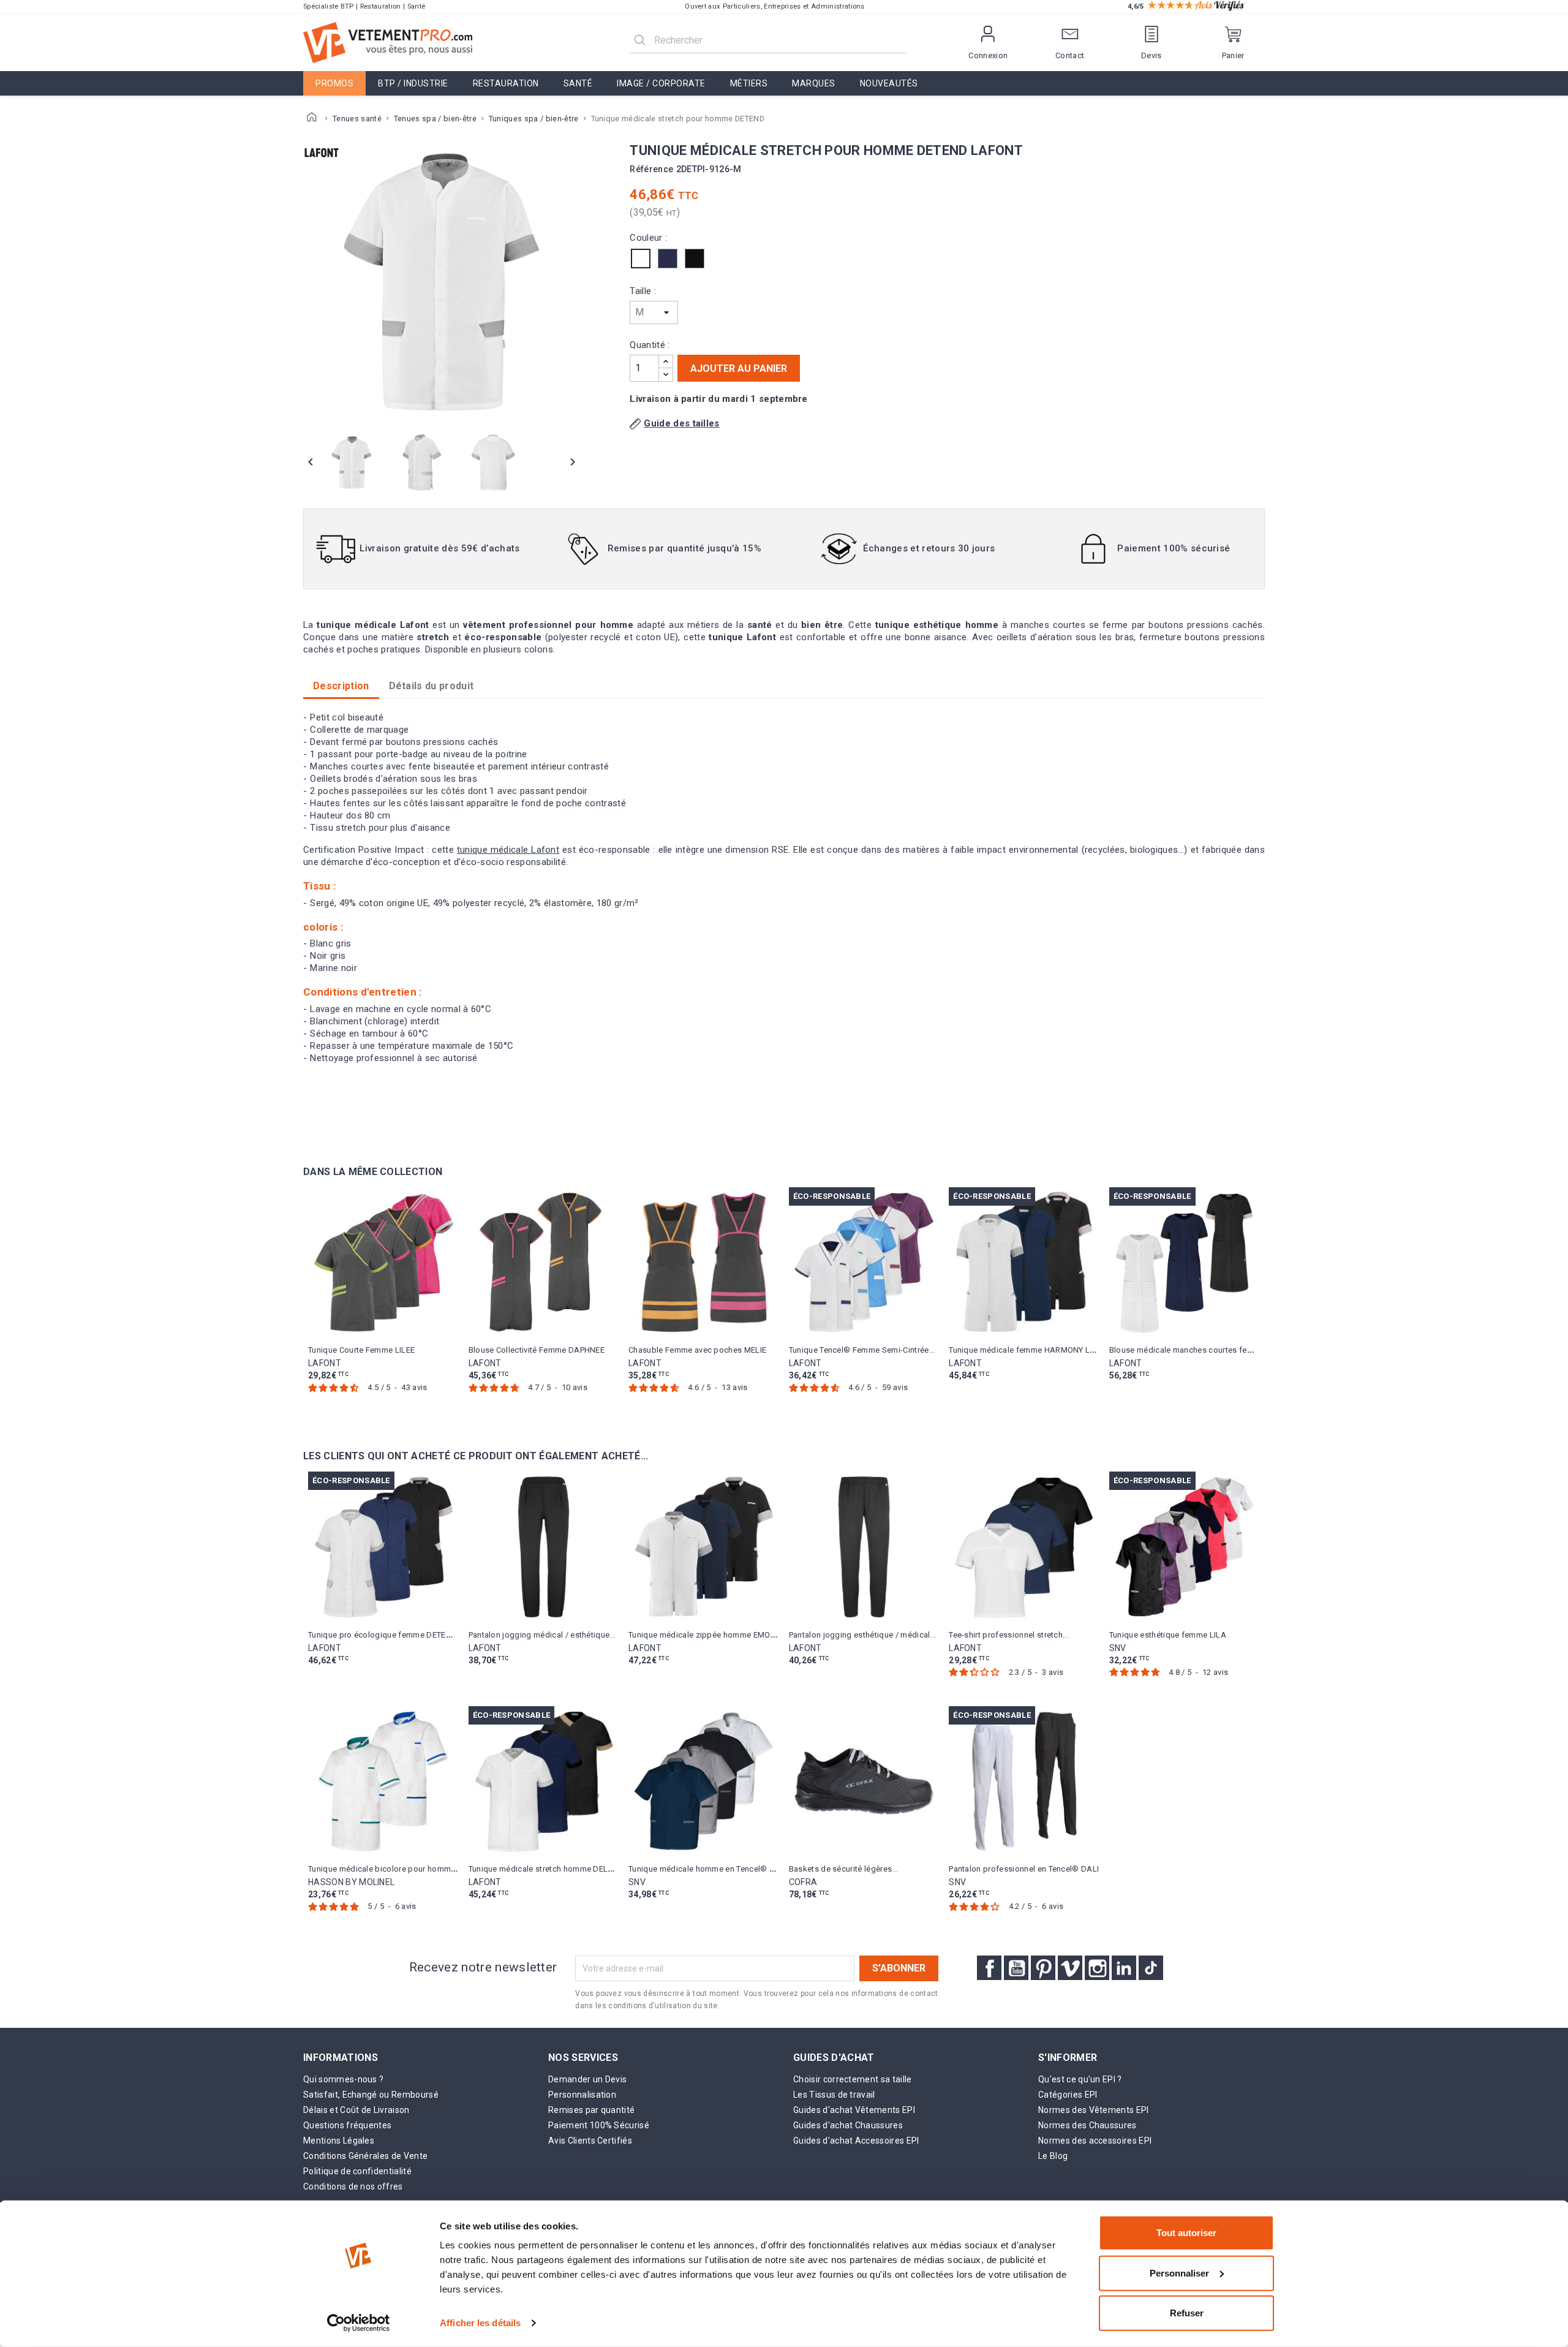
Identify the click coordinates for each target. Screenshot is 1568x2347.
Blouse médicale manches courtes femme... (1190, 1350)
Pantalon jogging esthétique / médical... (863, 1635)
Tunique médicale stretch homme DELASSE (548, 1869)
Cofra (803, 1882)
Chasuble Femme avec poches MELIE (697, 1350)
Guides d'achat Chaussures (848, 2125)
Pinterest (1043, 1968)
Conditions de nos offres (353, 2186)
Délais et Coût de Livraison (356, 2110)
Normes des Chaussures (1087, 2125)
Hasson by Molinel (351, 1882)
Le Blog (1053, 2156)
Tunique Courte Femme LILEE (361, 1350)
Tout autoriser (1186, 2233)
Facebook (989, 1968)
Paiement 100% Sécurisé (599, 2125)
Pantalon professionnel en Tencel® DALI (1024, 1869)
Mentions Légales (339, 2141)
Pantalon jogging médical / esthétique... (542, 1635)
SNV (1118, 1648)
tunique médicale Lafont (508, 850)
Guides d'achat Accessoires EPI (856, 2141)
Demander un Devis (587, 2079)
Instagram (1097, 1968)
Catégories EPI (1068, 2095)
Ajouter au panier (739, 368)
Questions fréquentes (347, 2125)
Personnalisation (582, 2095)
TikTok (1151, 1968)
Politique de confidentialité (357, 2171)
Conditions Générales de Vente (365, 2156)
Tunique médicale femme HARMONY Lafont (1029, 1350)
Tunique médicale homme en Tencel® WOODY (713, 1869)
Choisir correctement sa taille (853, 2079)
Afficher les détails (480, 2323)
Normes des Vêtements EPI (1094, 2110)
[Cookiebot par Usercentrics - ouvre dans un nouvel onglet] (359, 2323)
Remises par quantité (591, 2110)
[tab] (432, 686)
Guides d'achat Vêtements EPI (854, 2110)
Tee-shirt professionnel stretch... (1009, 1635)
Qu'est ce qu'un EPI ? (1080, 2079)
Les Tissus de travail (834, 2095)
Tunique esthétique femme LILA (1168, 1635)
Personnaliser (1179, 2273)
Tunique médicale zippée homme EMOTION (708, 1635)
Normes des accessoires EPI (1095, 2141)
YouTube (1016, 1968)
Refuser (1187, 2313)
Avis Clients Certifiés (590, 2141)
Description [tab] (341, 686)
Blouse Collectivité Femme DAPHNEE (537, 1350)
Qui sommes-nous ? (343, 2079)
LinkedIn (1124, 1968)
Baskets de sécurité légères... (844, 1869)
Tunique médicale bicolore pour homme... (385, 1869)
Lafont (325, 1363)
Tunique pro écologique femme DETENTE (384, 1635)
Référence (651, 169)
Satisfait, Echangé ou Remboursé (371, 2095)
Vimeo (1070, 1968)
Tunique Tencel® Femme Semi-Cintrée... (862, 1350)
